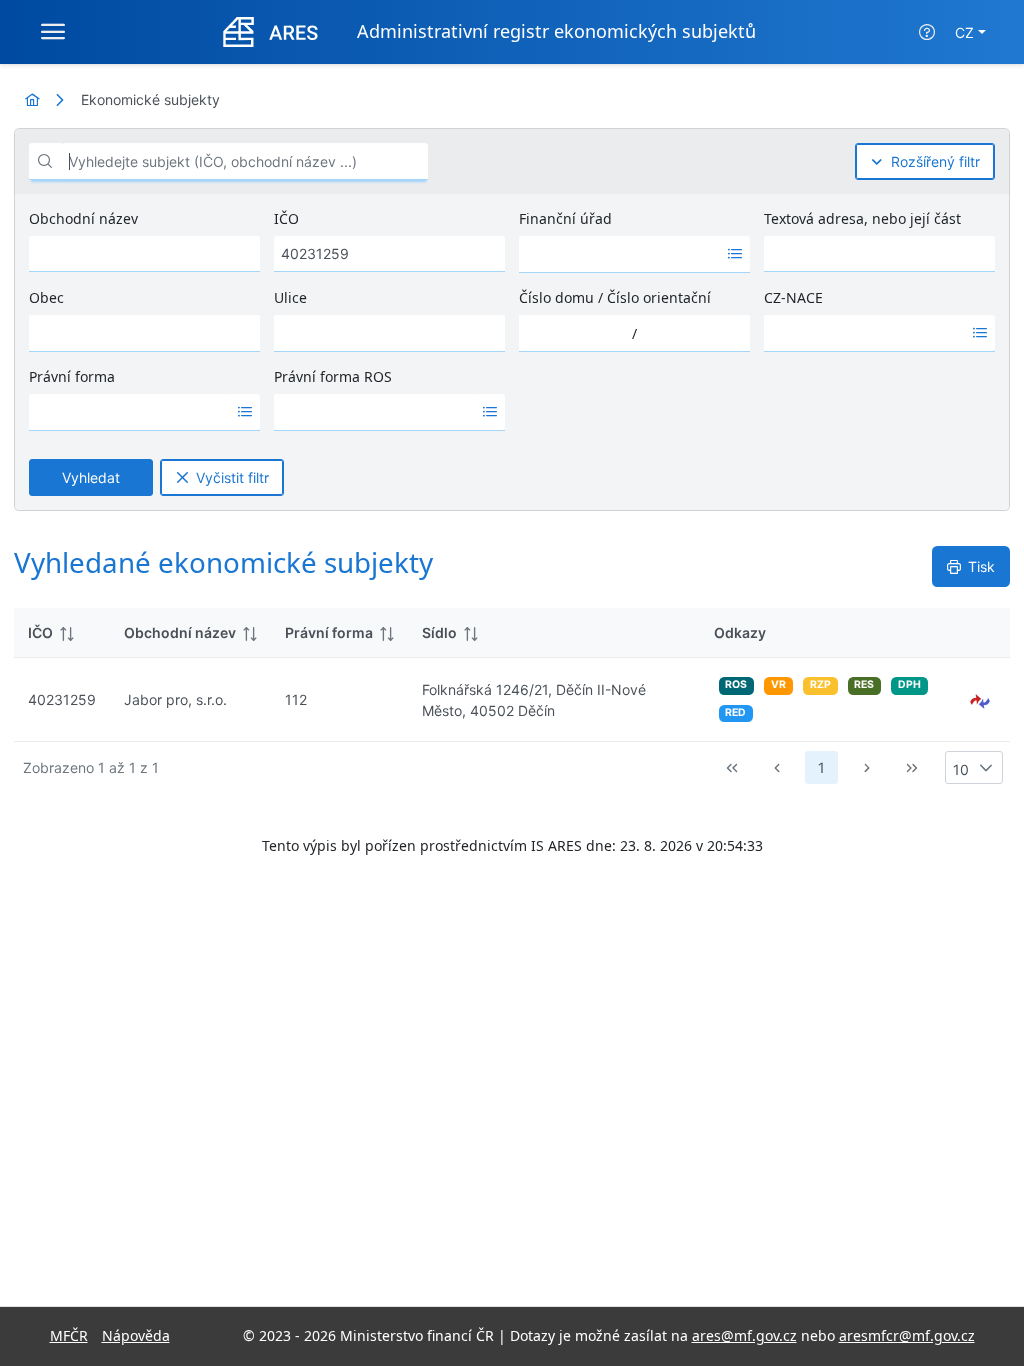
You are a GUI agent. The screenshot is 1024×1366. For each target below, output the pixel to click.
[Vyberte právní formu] (245, 412)
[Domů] (32, 99)
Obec (46, 297)
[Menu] (53, 32)
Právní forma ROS (333, 376)
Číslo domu (556, 297)
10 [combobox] (961, 769)
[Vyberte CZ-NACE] (980, 333)
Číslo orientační (659, 297)
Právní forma (72, 376)
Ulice (290, 297)
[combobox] (620, 254)
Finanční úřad (565, 218)
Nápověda (136, 1335)
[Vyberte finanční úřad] (735, 254)
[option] (620, 254)
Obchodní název (83, 218)
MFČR (69, 1335)
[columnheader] (62, 633)
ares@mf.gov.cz (744, 1335)
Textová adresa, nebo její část (862, 218)
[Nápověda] (927, 32)
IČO (286, 218)
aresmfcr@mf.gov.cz (907, 1335)
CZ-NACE (793, 297)
